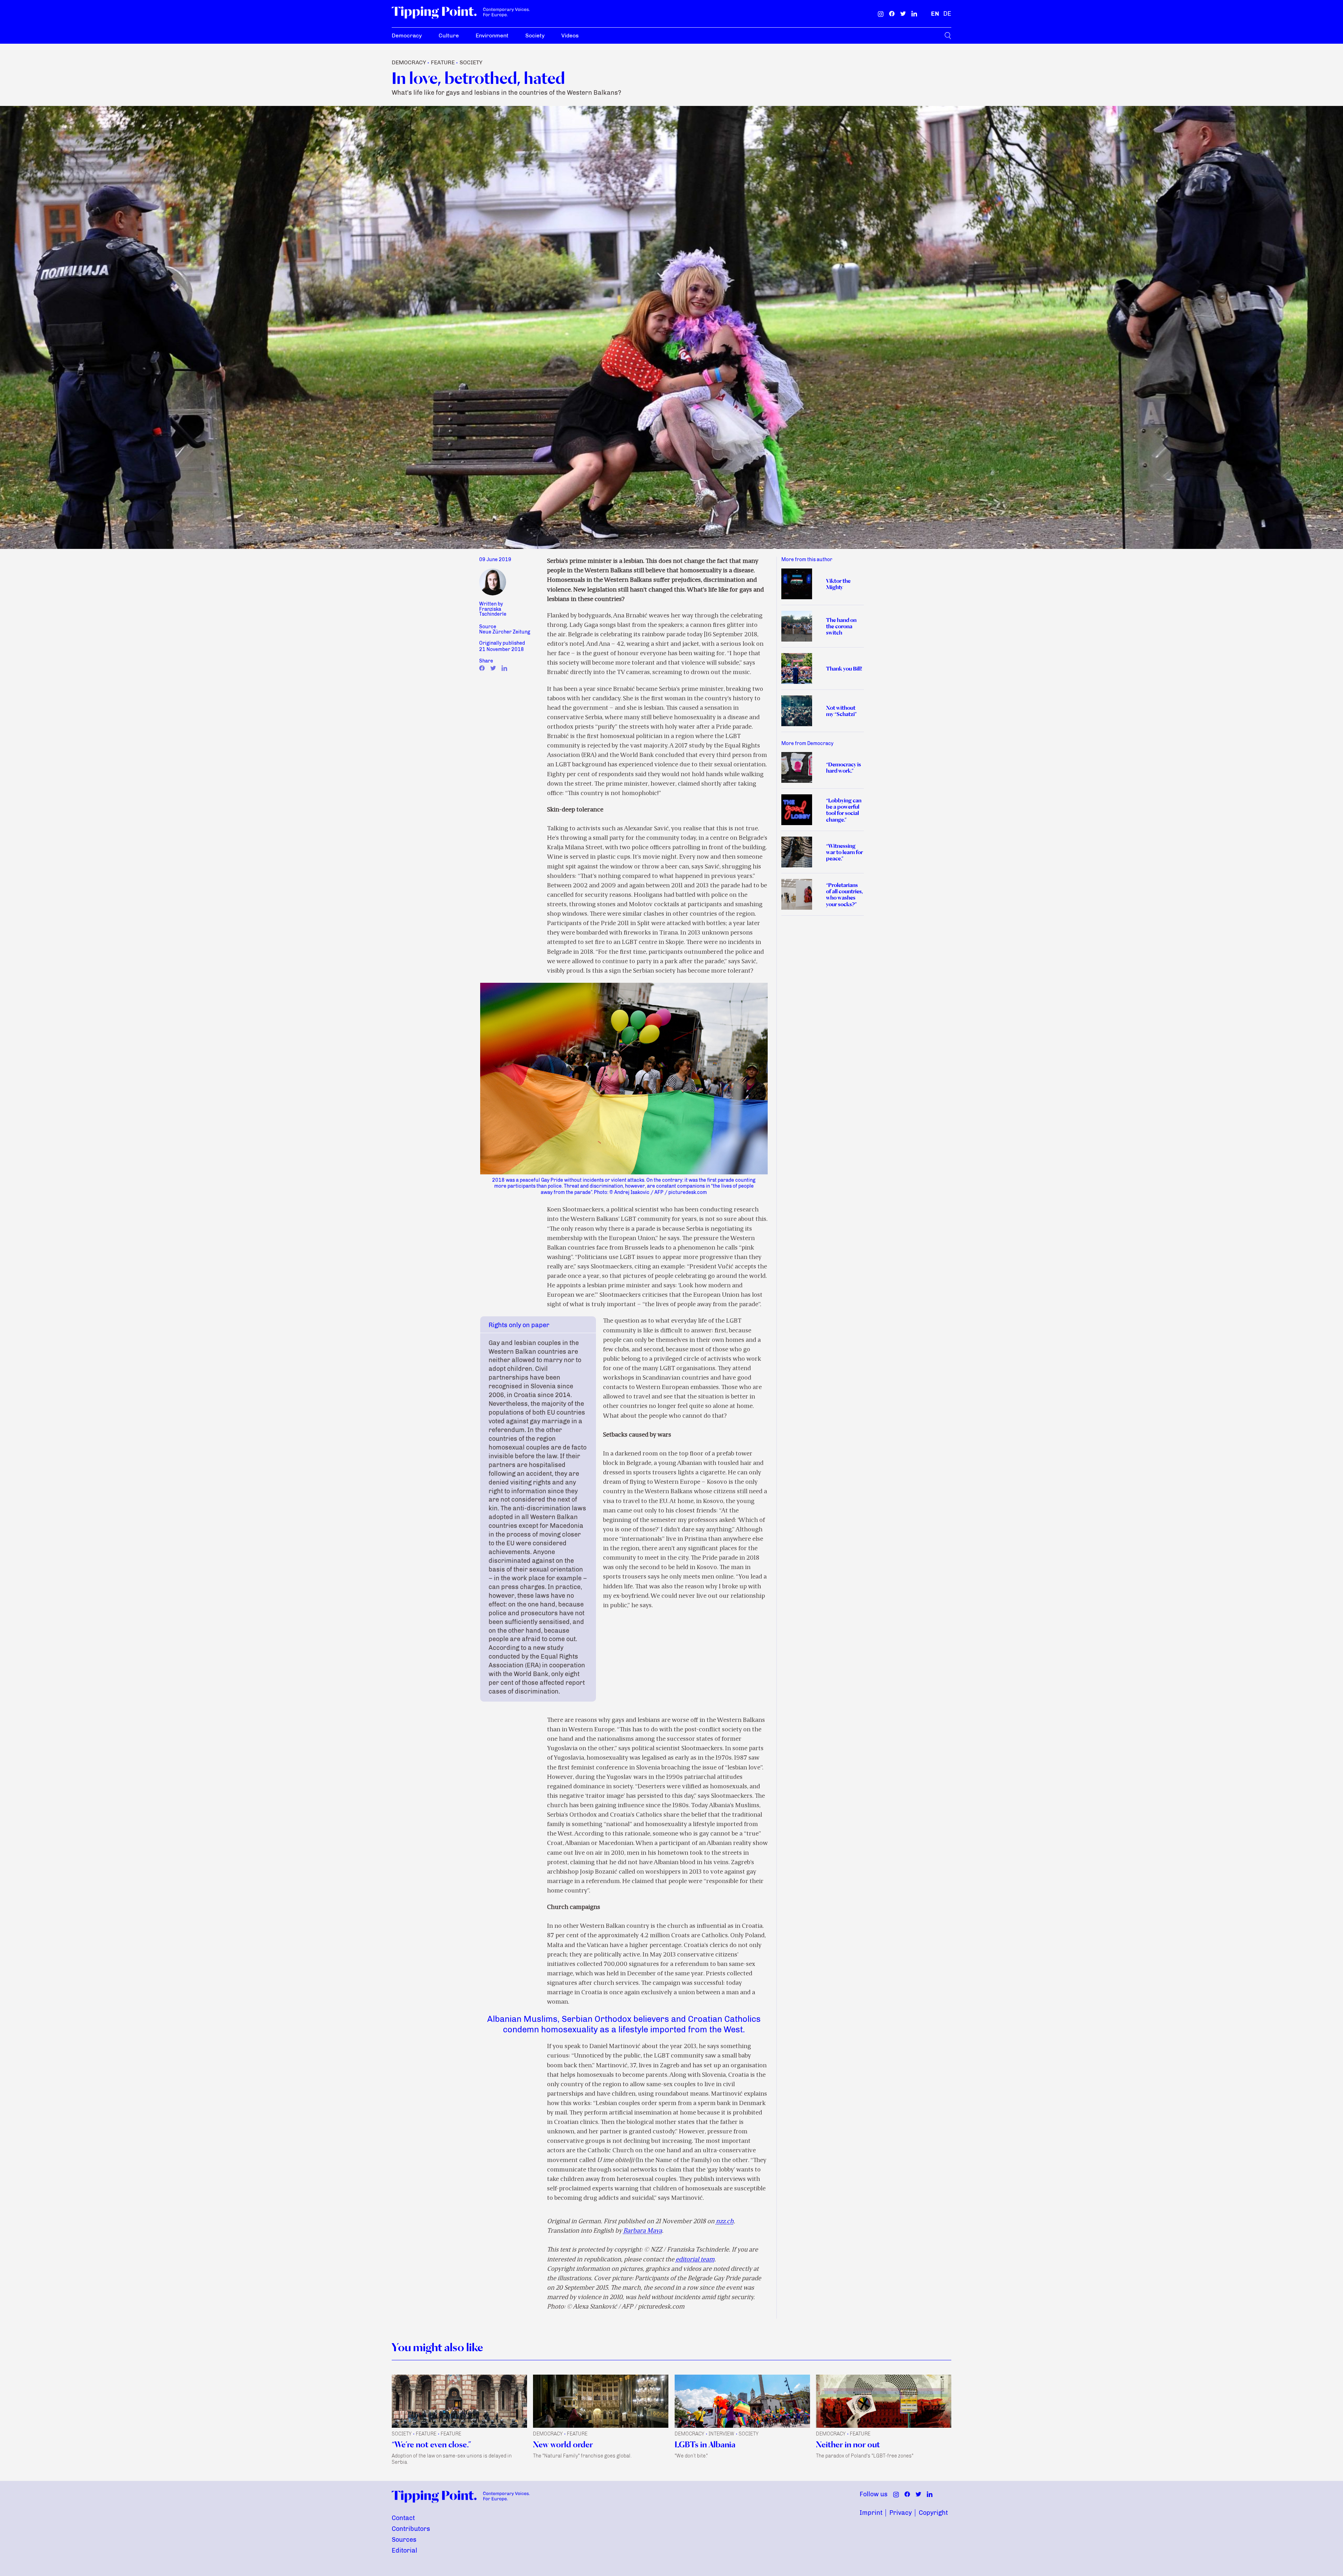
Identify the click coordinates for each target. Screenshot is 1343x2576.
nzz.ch (725, 2222)
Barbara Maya (643, 2231)
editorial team (695, 2260)
